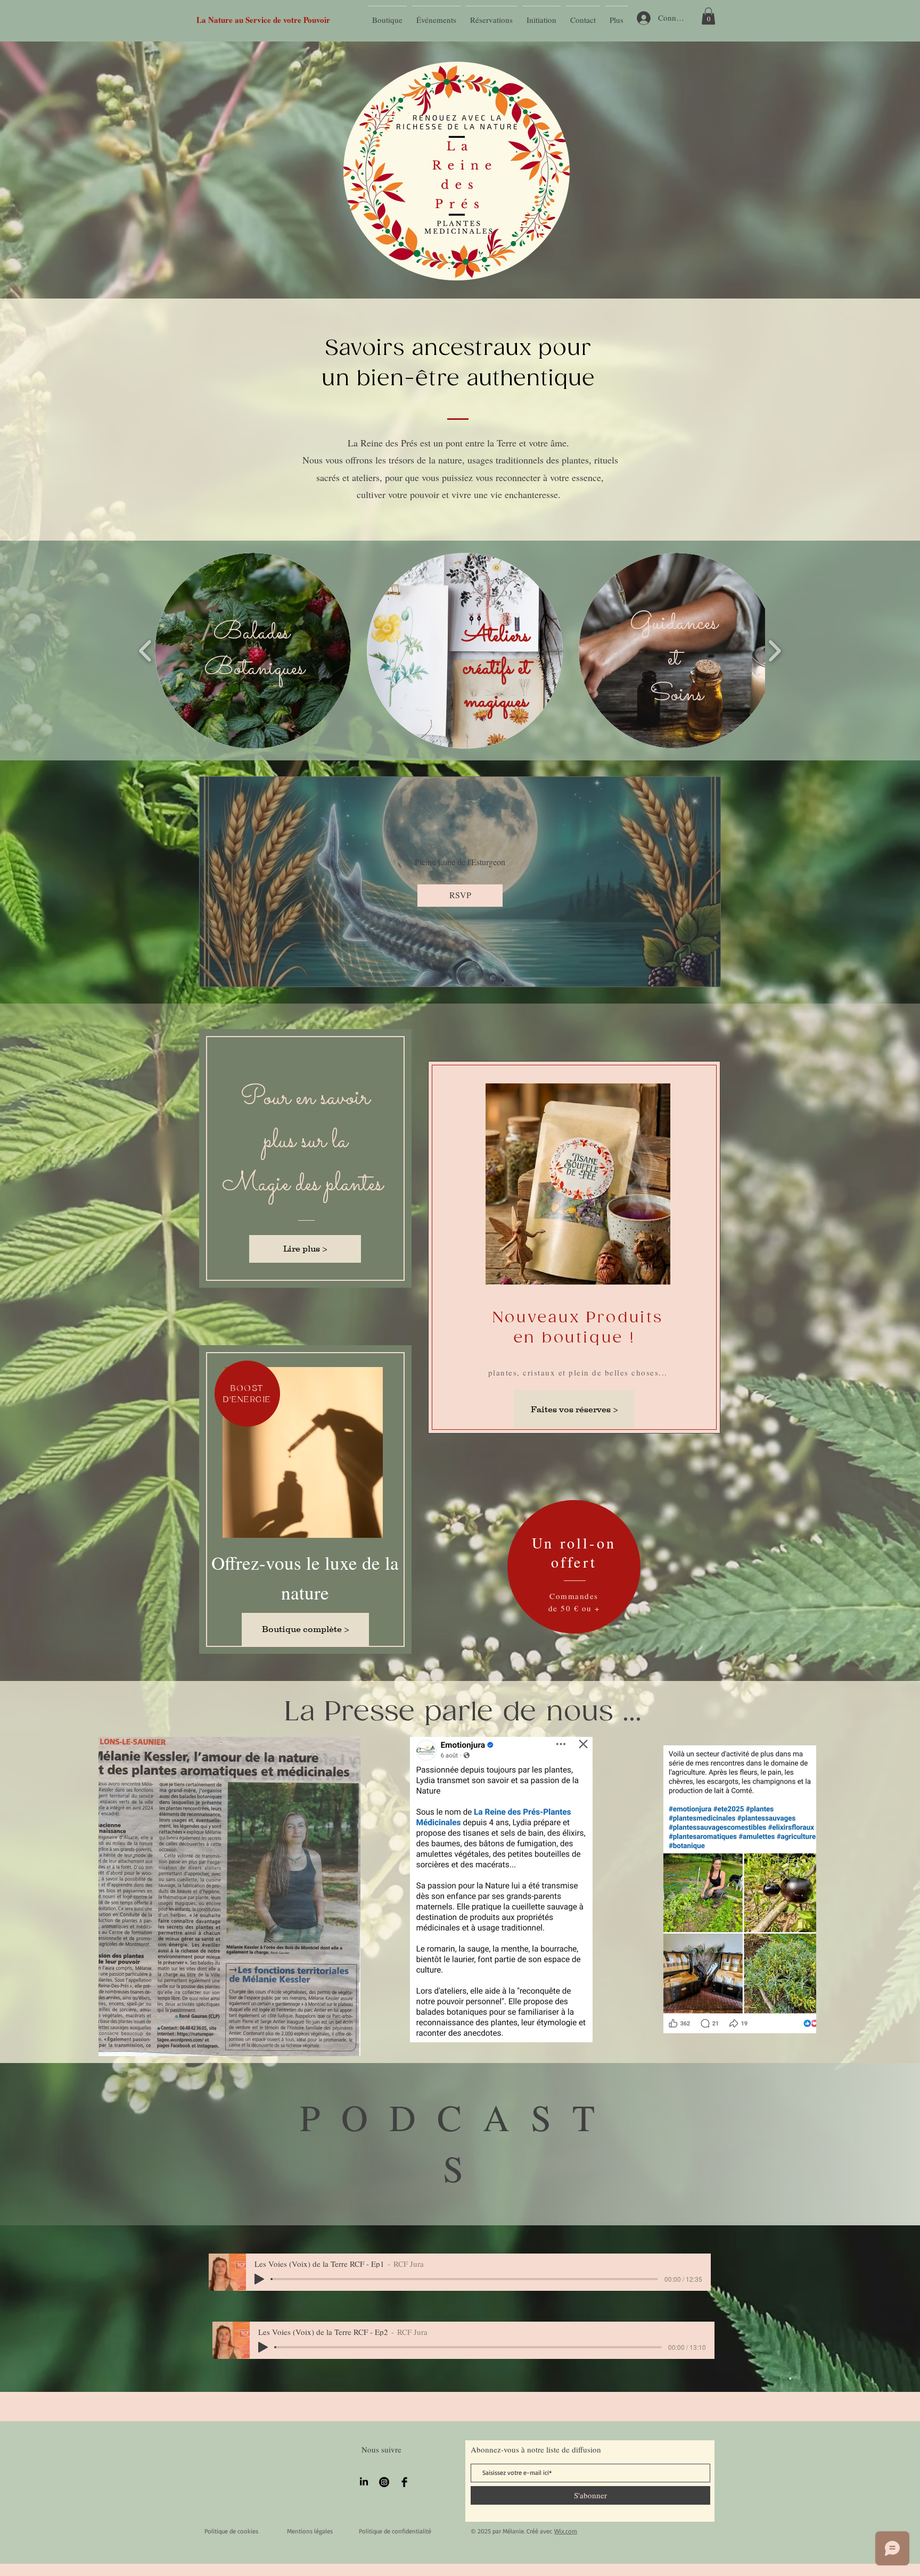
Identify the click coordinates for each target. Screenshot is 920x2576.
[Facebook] (404, 2482)
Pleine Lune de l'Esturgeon (460, 862)
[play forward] (774, 651)
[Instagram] (384, 2482)
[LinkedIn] (364, 2482)
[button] (708, 16)
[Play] (259, 2279)
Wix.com (566, 2531)
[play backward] (146, 651)
